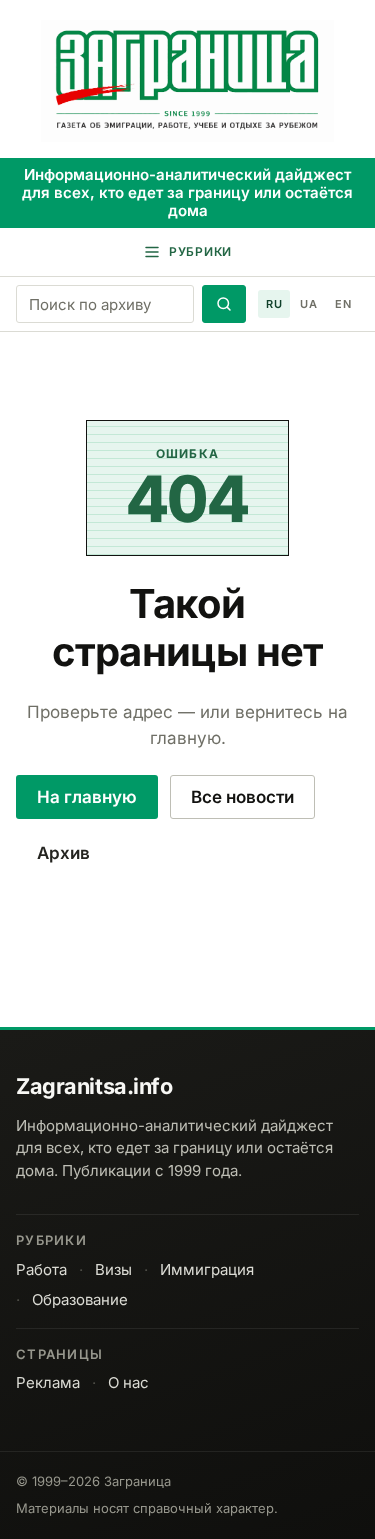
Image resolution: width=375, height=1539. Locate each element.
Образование (80, 1299)
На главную (87, 797)
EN (343, 304)
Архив (63, 853)
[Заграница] (187, 81)
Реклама (48, 1382)
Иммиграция (207, 1269)
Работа (41, 1269)
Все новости (242, 797)
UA (308, 304)
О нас (128, 1382)
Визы (113, 1269)
